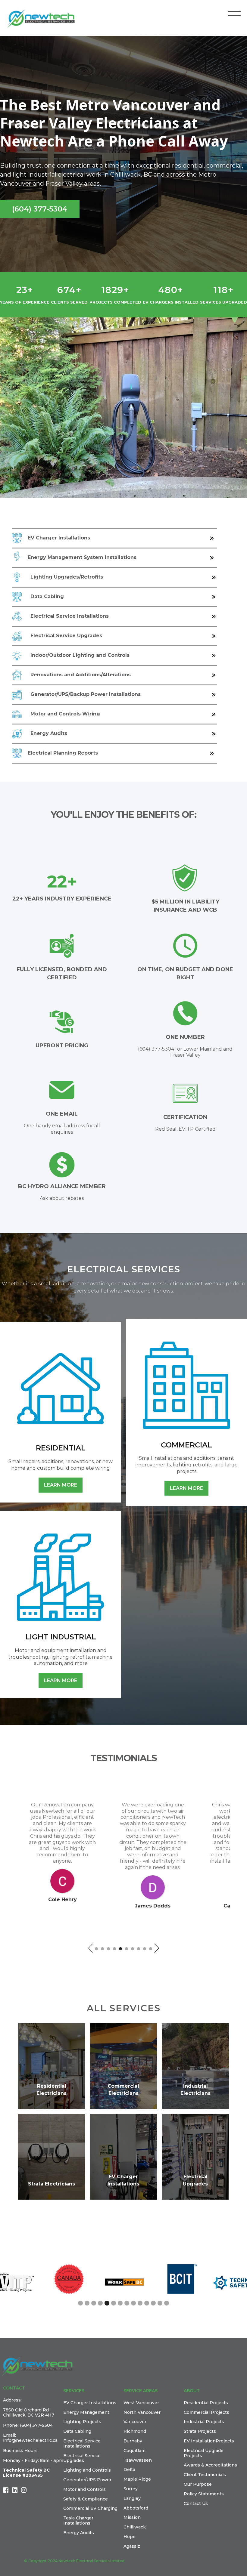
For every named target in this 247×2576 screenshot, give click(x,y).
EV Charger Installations (59, 538)
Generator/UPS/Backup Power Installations (86, 694)
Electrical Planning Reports (63, 753)
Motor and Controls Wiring (65, 714)
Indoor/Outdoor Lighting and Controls (80, 655)
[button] (234, 14)
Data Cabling (47, 596)
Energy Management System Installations (82, 557)
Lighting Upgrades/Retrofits (67, 577)
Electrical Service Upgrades (66, 636)
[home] (44, 19)
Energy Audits (49, 733)
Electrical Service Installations (70, 616)
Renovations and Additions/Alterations (81, 675)
